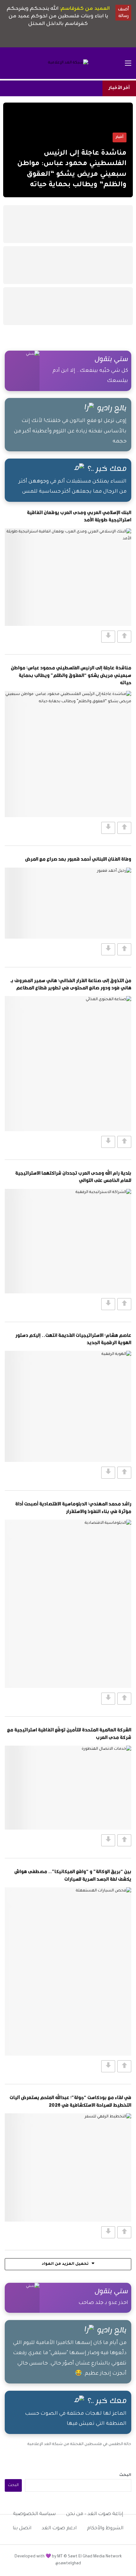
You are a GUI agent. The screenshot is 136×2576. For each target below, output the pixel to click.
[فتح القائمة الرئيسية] (128, 63)
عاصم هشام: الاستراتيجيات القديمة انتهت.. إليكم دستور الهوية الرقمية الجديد (73, 1339)
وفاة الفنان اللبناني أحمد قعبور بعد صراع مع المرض (78, 859)
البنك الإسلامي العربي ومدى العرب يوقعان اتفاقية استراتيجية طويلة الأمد (79, 516)
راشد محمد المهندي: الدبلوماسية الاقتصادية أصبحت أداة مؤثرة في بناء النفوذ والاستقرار (73, 1507)
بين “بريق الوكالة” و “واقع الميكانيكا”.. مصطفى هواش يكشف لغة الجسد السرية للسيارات (73, 1875)
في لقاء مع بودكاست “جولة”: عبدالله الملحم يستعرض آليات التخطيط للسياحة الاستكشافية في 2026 (70, 2101)
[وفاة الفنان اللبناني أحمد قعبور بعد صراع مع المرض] (68, 903)
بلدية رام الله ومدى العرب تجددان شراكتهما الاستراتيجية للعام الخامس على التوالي (73, 1176)
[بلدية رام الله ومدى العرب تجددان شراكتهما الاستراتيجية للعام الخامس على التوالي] (68, 1241)
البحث (125, 2475)
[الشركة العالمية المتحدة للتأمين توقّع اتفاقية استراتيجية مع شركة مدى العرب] (68, 1788)
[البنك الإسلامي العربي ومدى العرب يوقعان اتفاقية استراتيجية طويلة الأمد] (68, 577)
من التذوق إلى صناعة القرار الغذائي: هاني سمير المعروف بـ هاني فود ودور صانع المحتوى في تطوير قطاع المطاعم (71, 984)
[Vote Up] (124, 637)
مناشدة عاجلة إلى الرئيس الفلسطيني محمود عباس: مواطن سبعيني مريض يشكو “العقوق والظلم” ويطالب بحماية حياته (71, 675)
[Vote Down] (108, 637)
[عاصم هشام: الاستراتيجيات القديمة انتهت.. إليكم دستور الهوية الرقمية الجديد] (68, 1406)
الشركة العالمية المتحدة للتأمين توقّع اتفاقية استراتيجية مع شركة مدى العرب (69, 1733)
